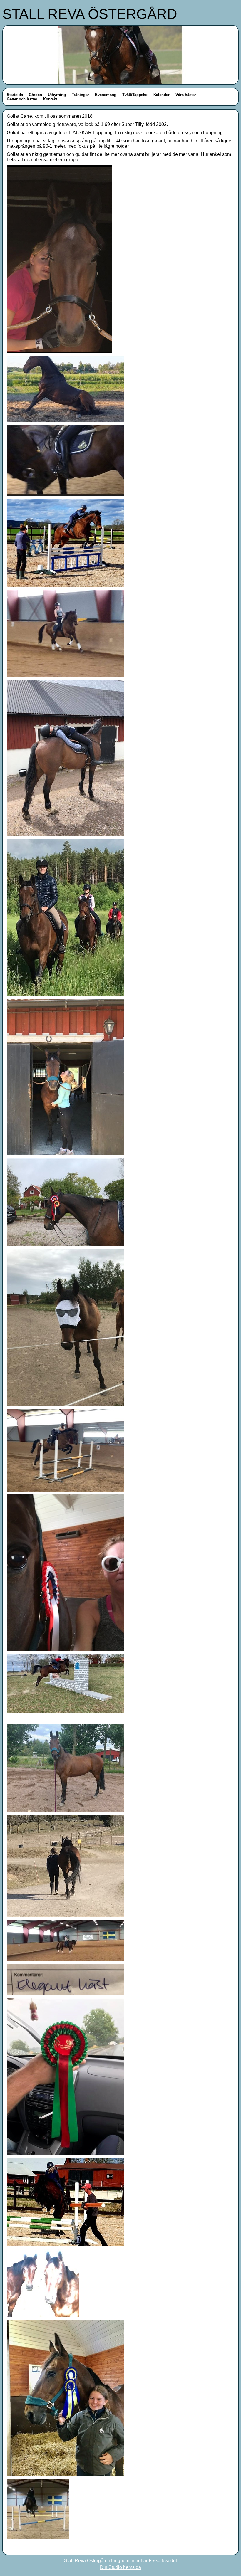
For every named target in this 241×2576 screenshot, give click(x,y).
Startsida (15, 95)
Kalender (161, 95)
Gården (35, 95)
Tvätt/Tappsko (135, 95)
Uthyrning (57, 95)
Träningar (80, 95)
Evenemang (106, 95)
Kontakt (50, 99)
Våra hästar (186, 95)
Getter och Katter (22, 99)
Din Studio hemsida (120, 2567)
